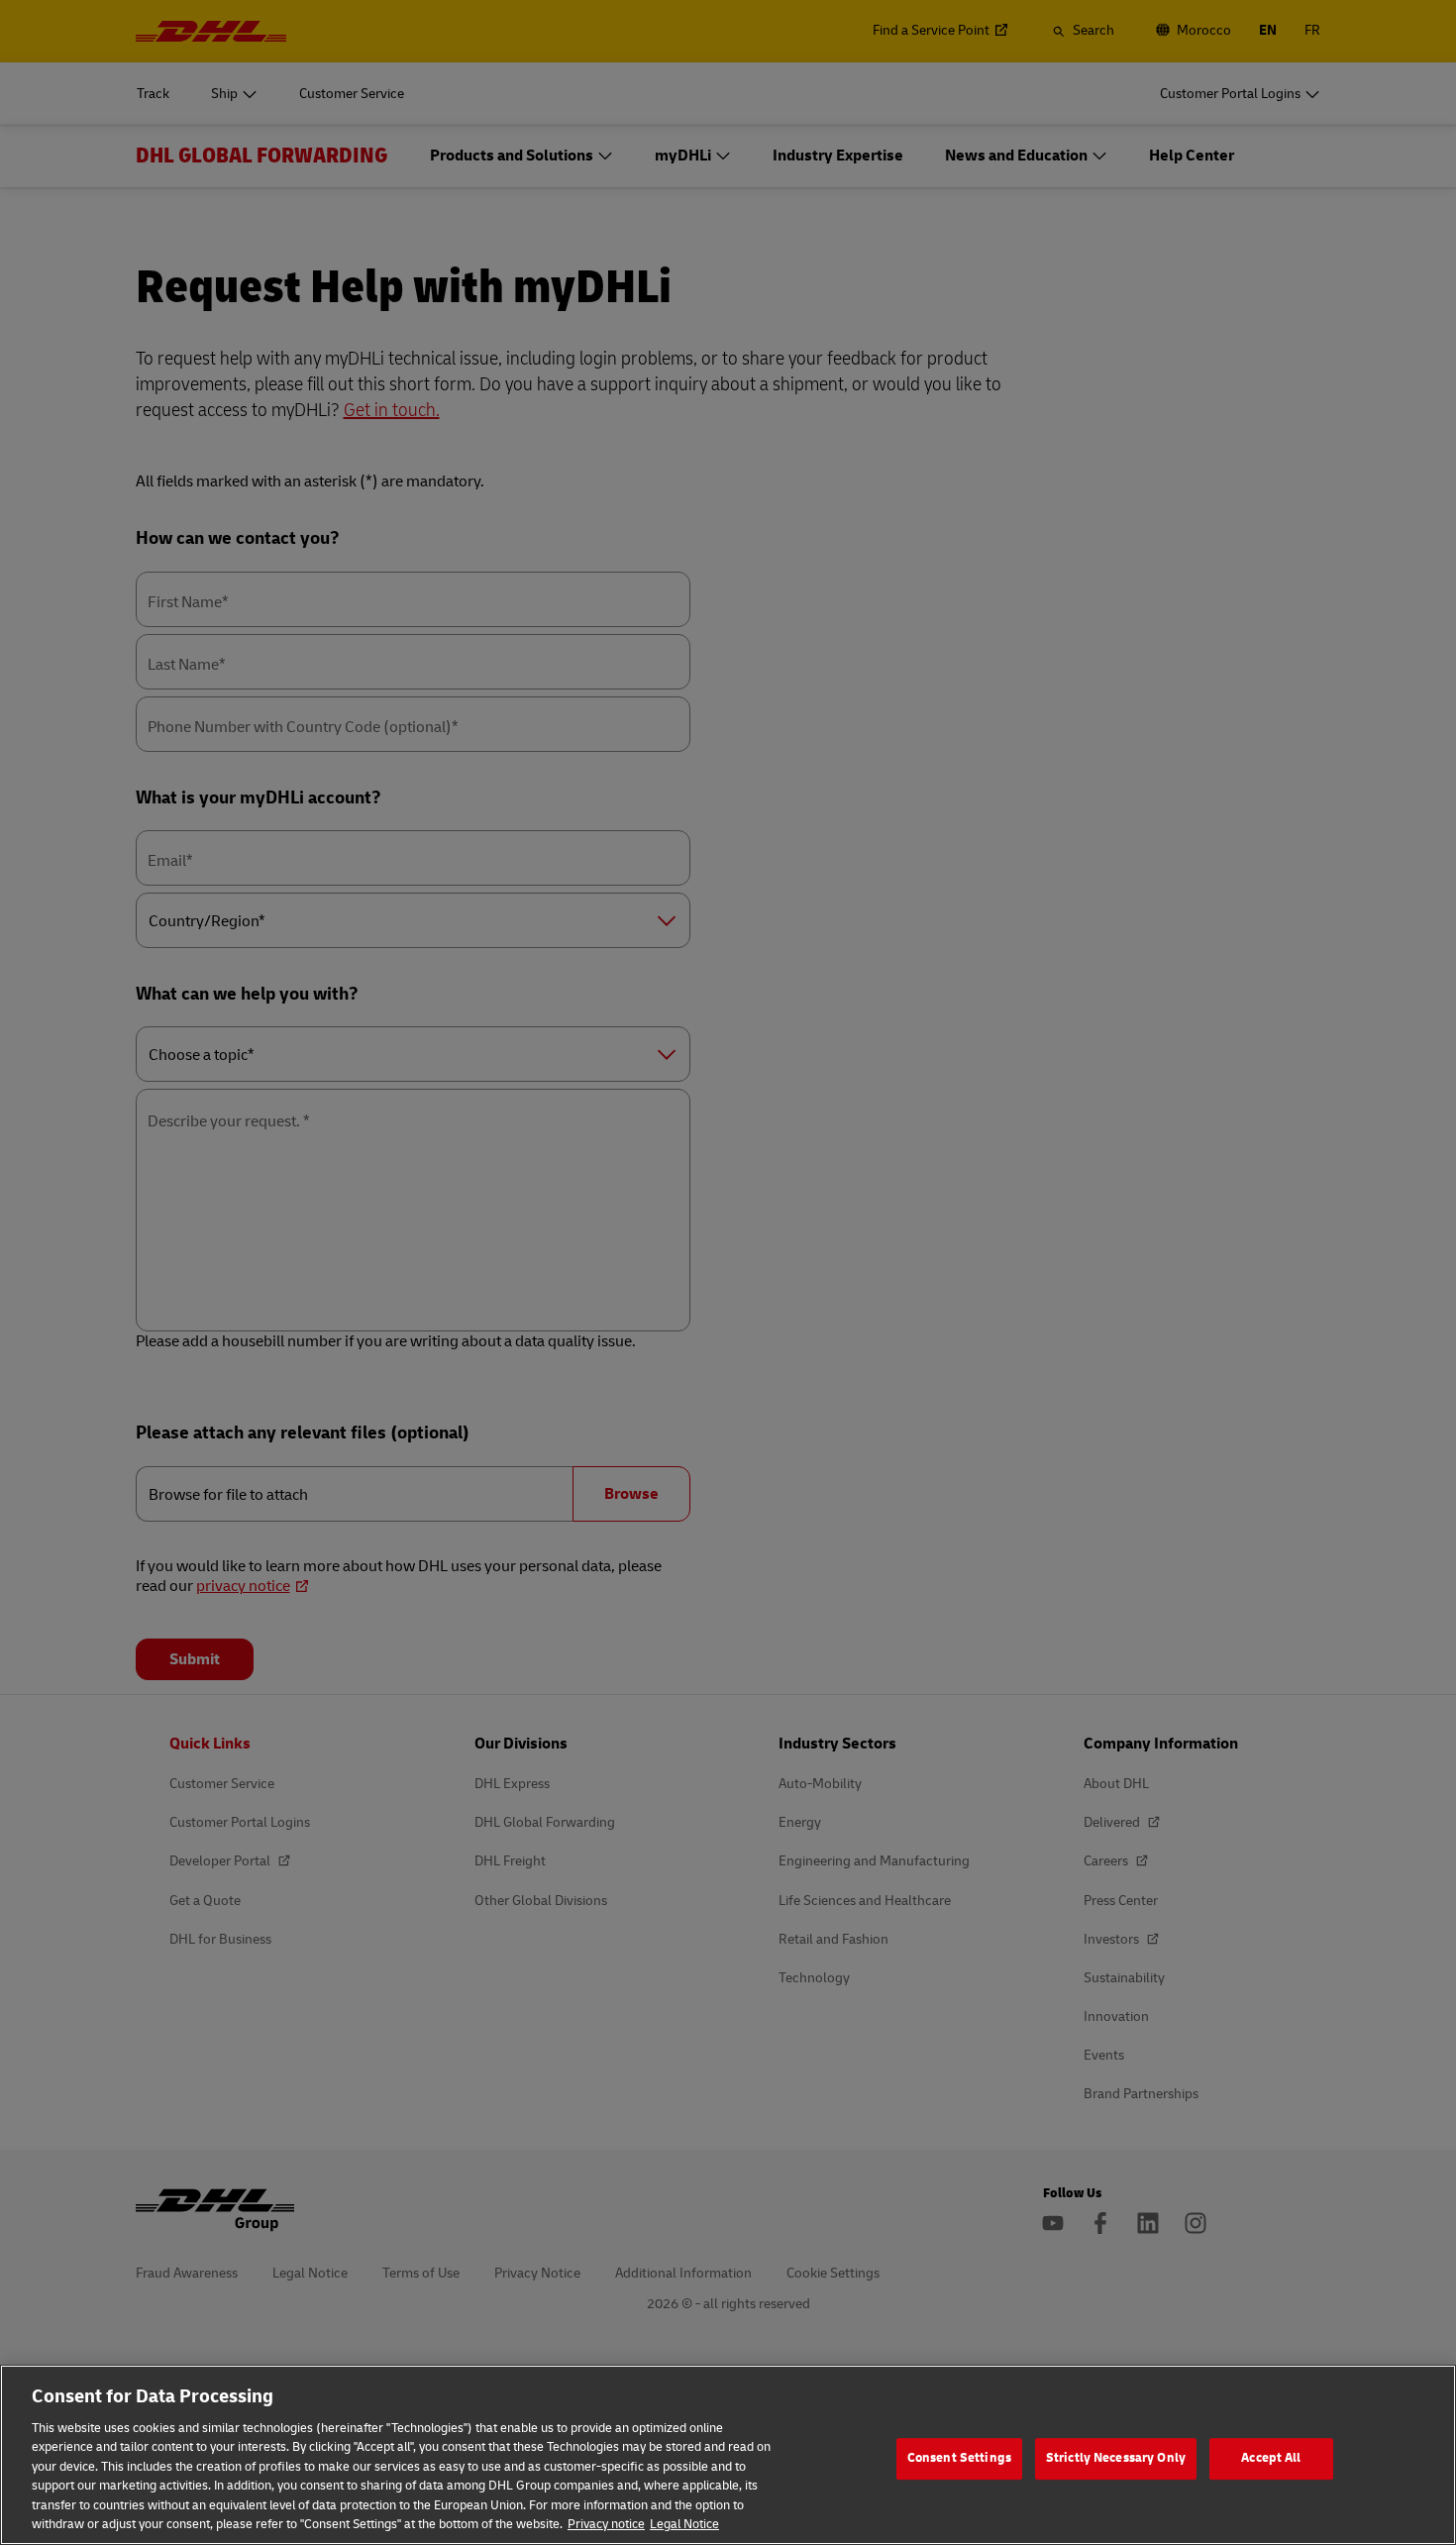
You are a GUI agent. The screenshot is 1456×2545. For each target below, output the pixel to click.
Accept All (1271, 2458)
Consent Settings (959, 2458)
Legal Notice (684, 2524)
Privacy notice (606, 2524)
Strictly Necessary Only (1116, 2458)
